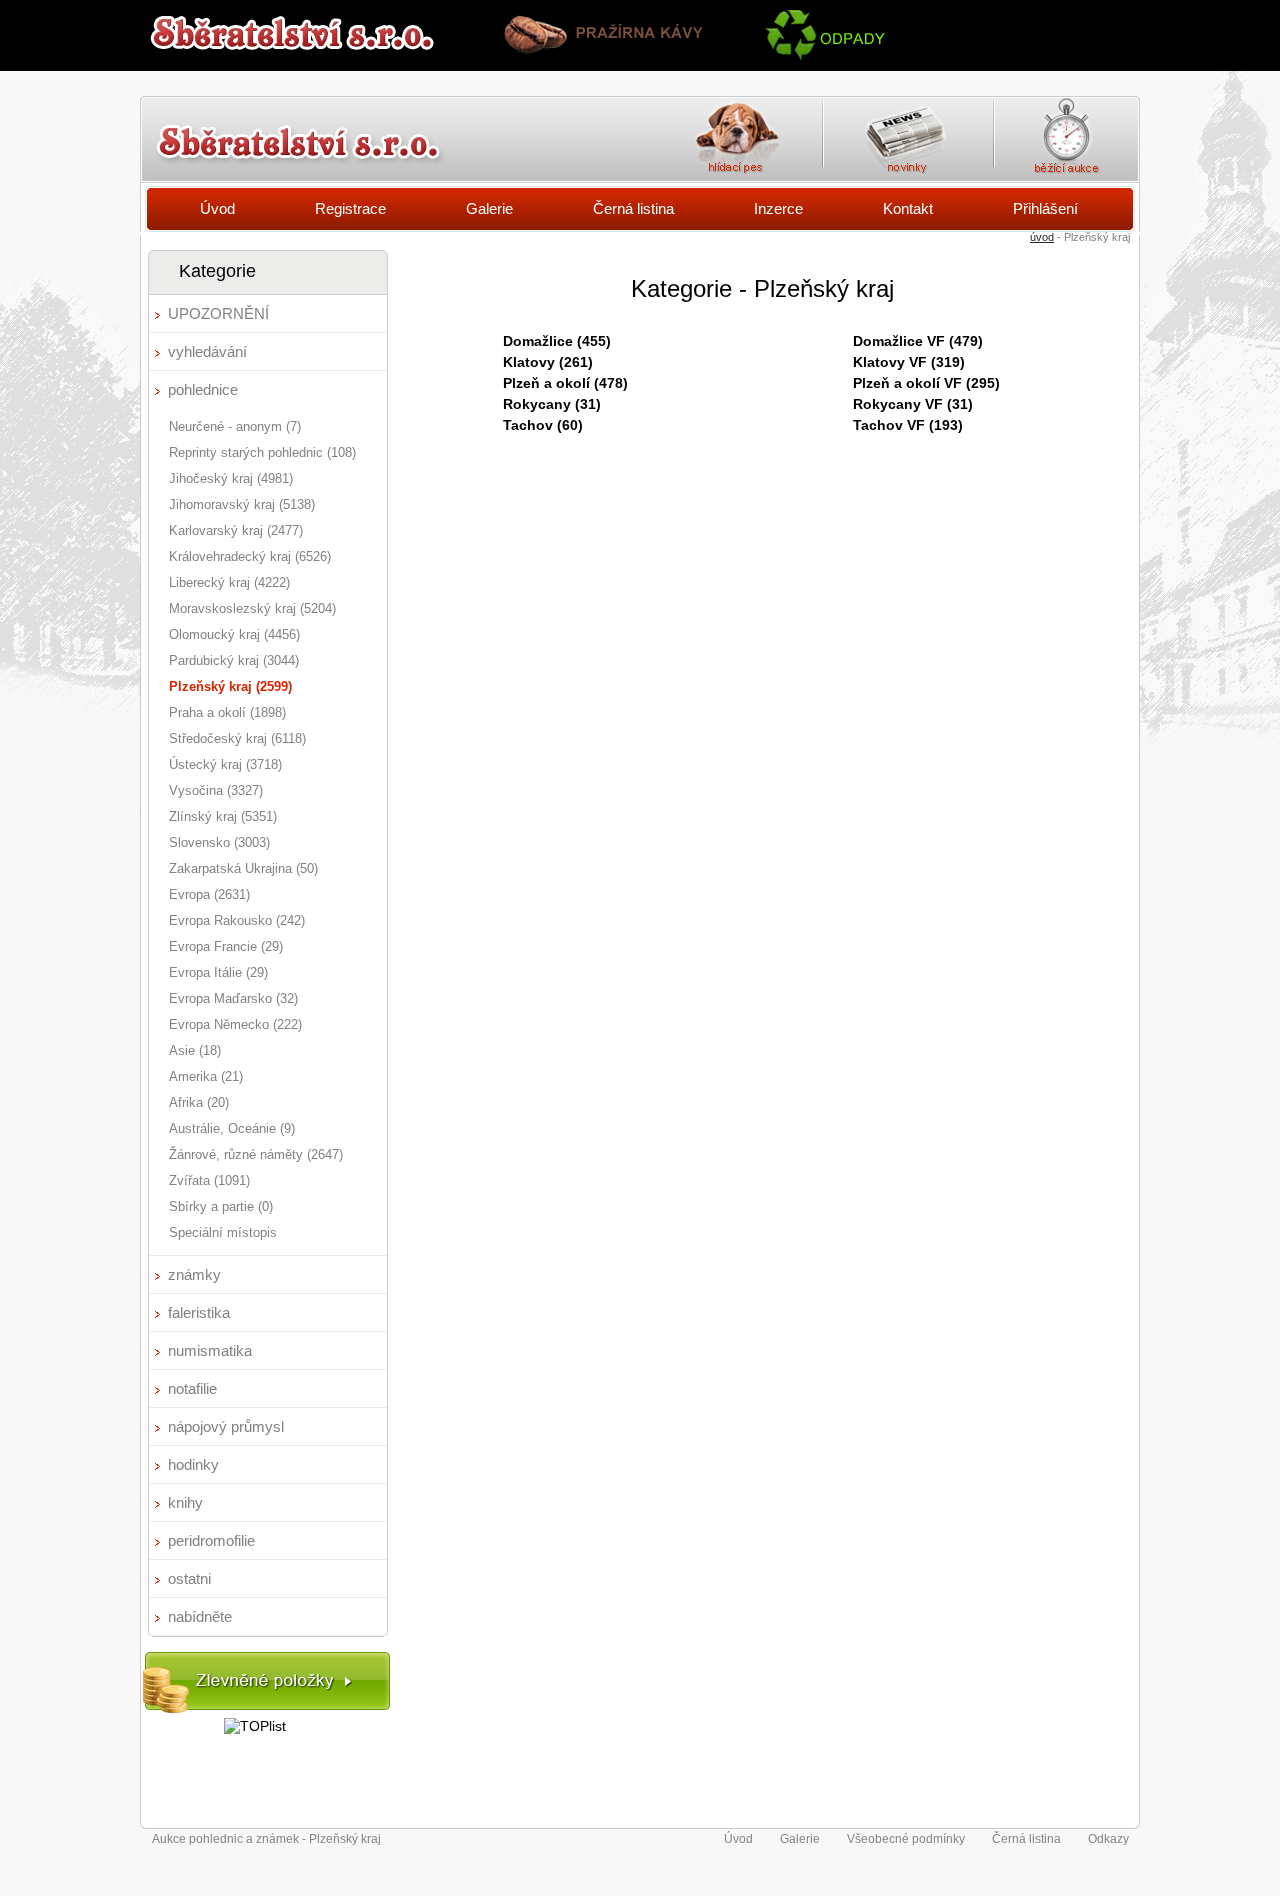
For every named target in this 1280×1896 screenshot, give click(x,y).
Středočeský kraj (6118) (237, 738)
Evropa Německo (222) (235, 1024)
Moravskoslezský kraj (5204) (252, 608)
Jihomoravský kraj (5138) (242, 504)
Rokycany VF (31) (913, 404)
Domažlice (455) (557, 341)
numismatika (210, 1350)
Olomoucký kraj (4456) (234, 634)
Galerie (489, 208)
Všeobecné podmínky (906, 1839)
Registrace (350, 208)
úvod (1042, 237)
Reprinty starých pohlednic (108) (262, 452)
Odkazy (1108, 1839)
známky (194, 1274)
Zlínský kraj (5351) (223, 816)
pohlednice (203, 389)
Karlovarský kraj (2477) (236, 530)
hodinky (193, 1464)
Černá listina (633, 208)
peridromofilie (211, 1540)
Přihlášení (1045, 208)
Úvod (217, 208)
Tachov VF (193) (908, 425)
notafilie (192, 1388)
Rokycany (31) (552, 404)
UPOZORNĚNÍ (218, 313)
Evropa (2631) (209, 894)
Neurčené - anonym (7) (235, 426)
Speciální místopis (223, 1232)
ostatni (189, 1578)
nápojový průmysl (226, 1426)
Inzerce (778, 208)
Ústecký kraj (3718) (225, 764)
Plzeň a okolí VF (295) (926, 383)
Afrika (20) (199, 1102)
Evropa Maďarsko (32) (233, 998)
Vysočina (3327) (216, 790)
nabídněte (200, 1616)
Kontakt (908, 208)
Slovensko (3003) (219, 842)
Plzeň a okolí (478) (565, 383)
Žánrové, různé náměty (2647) (256, 1154)
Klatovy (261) (548, 362)
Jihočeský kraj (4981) (231, 478)
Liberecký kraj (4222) (229, 582)
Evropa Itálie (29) (218, 972)
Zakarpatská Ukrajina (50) (243, 868)
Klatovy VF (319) (909, 362)
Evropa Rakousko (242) (237, 920)
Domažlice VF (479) (918, 341)
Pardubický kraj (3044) (234, 660)
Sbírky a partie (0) (221, 1206)
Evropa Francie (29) (226, 946)
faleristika (199, 1312)
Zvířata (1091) (209, 1180)
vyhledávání (207, 351)
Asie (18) (195, 1050)
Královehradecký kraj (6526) (250, 556)
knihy (185, 1502)
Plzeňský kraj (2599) (230, 686)
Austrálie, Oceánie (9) (232, 1128)
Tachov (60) (543, 425)
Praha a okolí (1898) (227, 712)
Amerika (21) (206, 1076)
